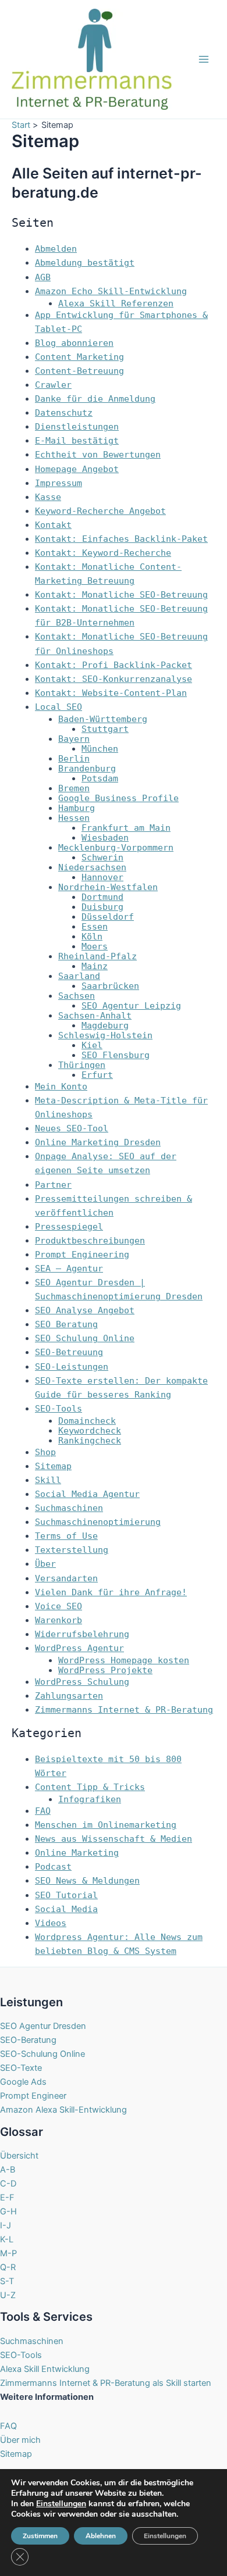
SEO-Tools (58, 1408)
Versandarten (66, 1578)
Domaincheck (87, 1421)
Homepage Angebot (77, 469)
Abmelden (56, 249)
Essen (95, 926)
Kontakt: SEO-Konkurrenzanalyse (114, 679)
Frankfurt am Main (126, 828)
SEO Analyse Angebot (85, 1310)
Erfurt (97, 1075)
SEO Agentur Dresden (43, 2026)
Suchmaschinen (69, 1508)
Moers (95, 946)
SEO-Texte (21, 2068)
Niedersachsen (92, 867)
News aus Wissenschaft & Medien (114, 1839)
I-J (6, 2225)
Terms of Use (66, 1536)
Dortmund (102, 897)
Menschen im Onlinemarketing (106, 1825)
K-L (7, 2239)
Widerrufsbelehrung (82, 1634)
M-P (8, 2253)
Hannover (102, 877)
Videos (51, 1923)
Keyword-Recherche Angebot (100, 511)
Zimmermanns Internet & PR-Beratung (124, 1709)
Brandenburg (87, 768)
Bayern (74, 739)
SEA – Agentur (69, 1268)
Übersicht (19, 2156)
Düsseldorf (108, 917)
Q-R (8, 2267)
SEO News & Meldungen (87, 1880)
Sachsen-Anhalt (95, 1015)
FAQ (43, 1811)
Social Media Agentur (87, 1494)
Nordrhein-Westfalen (108, 887)
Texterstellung (72, 1550)
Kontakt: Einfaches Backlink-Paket (121, 539)
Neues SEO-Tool (72, 1128)
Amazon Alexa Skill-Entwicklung (63, 2110)
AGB (43, 277)
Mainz (95, 966)
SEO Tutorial (66, 1895)
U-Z (8, 2295)
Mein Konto (61, 1086)
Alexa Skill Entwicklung (45, 2369)
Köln (92, 936)
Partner (53, 1185)
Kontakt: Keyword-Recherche (103, 553)
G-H (8, 2211)
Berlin (74, 758)
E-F (7, 2198)
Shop (45, 1452)
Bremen (74, 788)
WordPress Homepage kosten (124, 1660)
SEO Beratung (66, 1324)
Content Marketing (79, 357)
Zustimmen (40, 2536)
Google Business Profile (118, 798)
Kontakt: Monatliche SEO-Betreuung (121, 594)
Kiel (92, 1045)
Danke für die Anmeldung (95, 399)
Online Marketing (77, 1852)
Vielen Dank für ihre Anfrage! (111, 1592)
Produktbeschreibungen (90, 1240)
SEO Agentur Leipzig (131, 1005)
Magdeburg (105, 1025)
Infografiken (90, 1799)
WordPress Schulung (82, 1682)
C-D (8, 2184)
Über (45, 1564)
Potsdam (100, 778)
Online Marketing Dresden (98, 1142)
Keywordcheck (90, 1430)
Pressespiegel (69, 1226)
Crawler (53, 385)
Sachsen (77, 996)
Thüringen (82, 1065)
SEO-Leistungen (72, 1366)
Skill (48, 1480)
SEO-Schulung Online (42, 2054)
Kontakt (53, 525)
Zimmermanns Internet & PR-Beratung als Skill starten (106, 2383)
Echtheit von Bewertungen (98, 454)
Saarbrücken (110, 986)
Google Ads (23, 2082)
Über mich (20, 2440)
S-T (7, 2281)
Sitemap (53, 1466)
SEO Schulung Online (85, 1338)
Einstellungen (61, 2504)
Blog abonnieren (74, 343)
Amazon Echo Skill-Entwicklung (111, 291)
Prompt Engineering (82, 1254)
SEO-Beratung (28, 2040)
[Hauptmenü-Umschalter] (204, 59)
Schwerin (102, 857)
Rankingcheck (90, 1440)
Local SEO (58, 707)
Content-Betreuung (79, 371)
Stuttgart (105, 729)
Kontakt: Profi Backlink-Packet (114, 665)
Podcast (53, 1866)
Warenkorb (58, 1620)
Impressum (58, 483)
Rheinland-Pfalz (97, 956)
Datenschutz (64, 412)
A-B (8, 2170)
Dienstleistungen (77, 426)
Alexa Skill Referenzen (116, 303)
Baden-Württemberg (103, 719)
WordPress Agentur (79, 1648)
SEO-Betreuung (69, 1352)
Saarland (79, 976)
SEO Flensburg (116, 1055)
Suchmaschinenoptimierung (98, 1522)
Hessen (74, 818)
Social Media (66, 1909)
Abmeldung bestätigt (85, 262)
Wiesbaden (105, 837)
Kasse (48, 497)
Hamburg (77, 808)
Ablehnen (101, 2536)
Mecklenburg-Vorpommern (116, 847)
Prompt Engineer (33, 2096)
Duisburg (102, 907)
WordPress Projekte (105, 1670)
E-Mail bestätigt (77, 440)
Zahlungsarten (69, 1696)
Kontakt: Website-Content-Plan (111, 693)
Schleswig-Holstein (105, 1035)
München (100, 748)
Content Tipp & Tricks (90, 1787)
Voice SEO (58, 1606)
